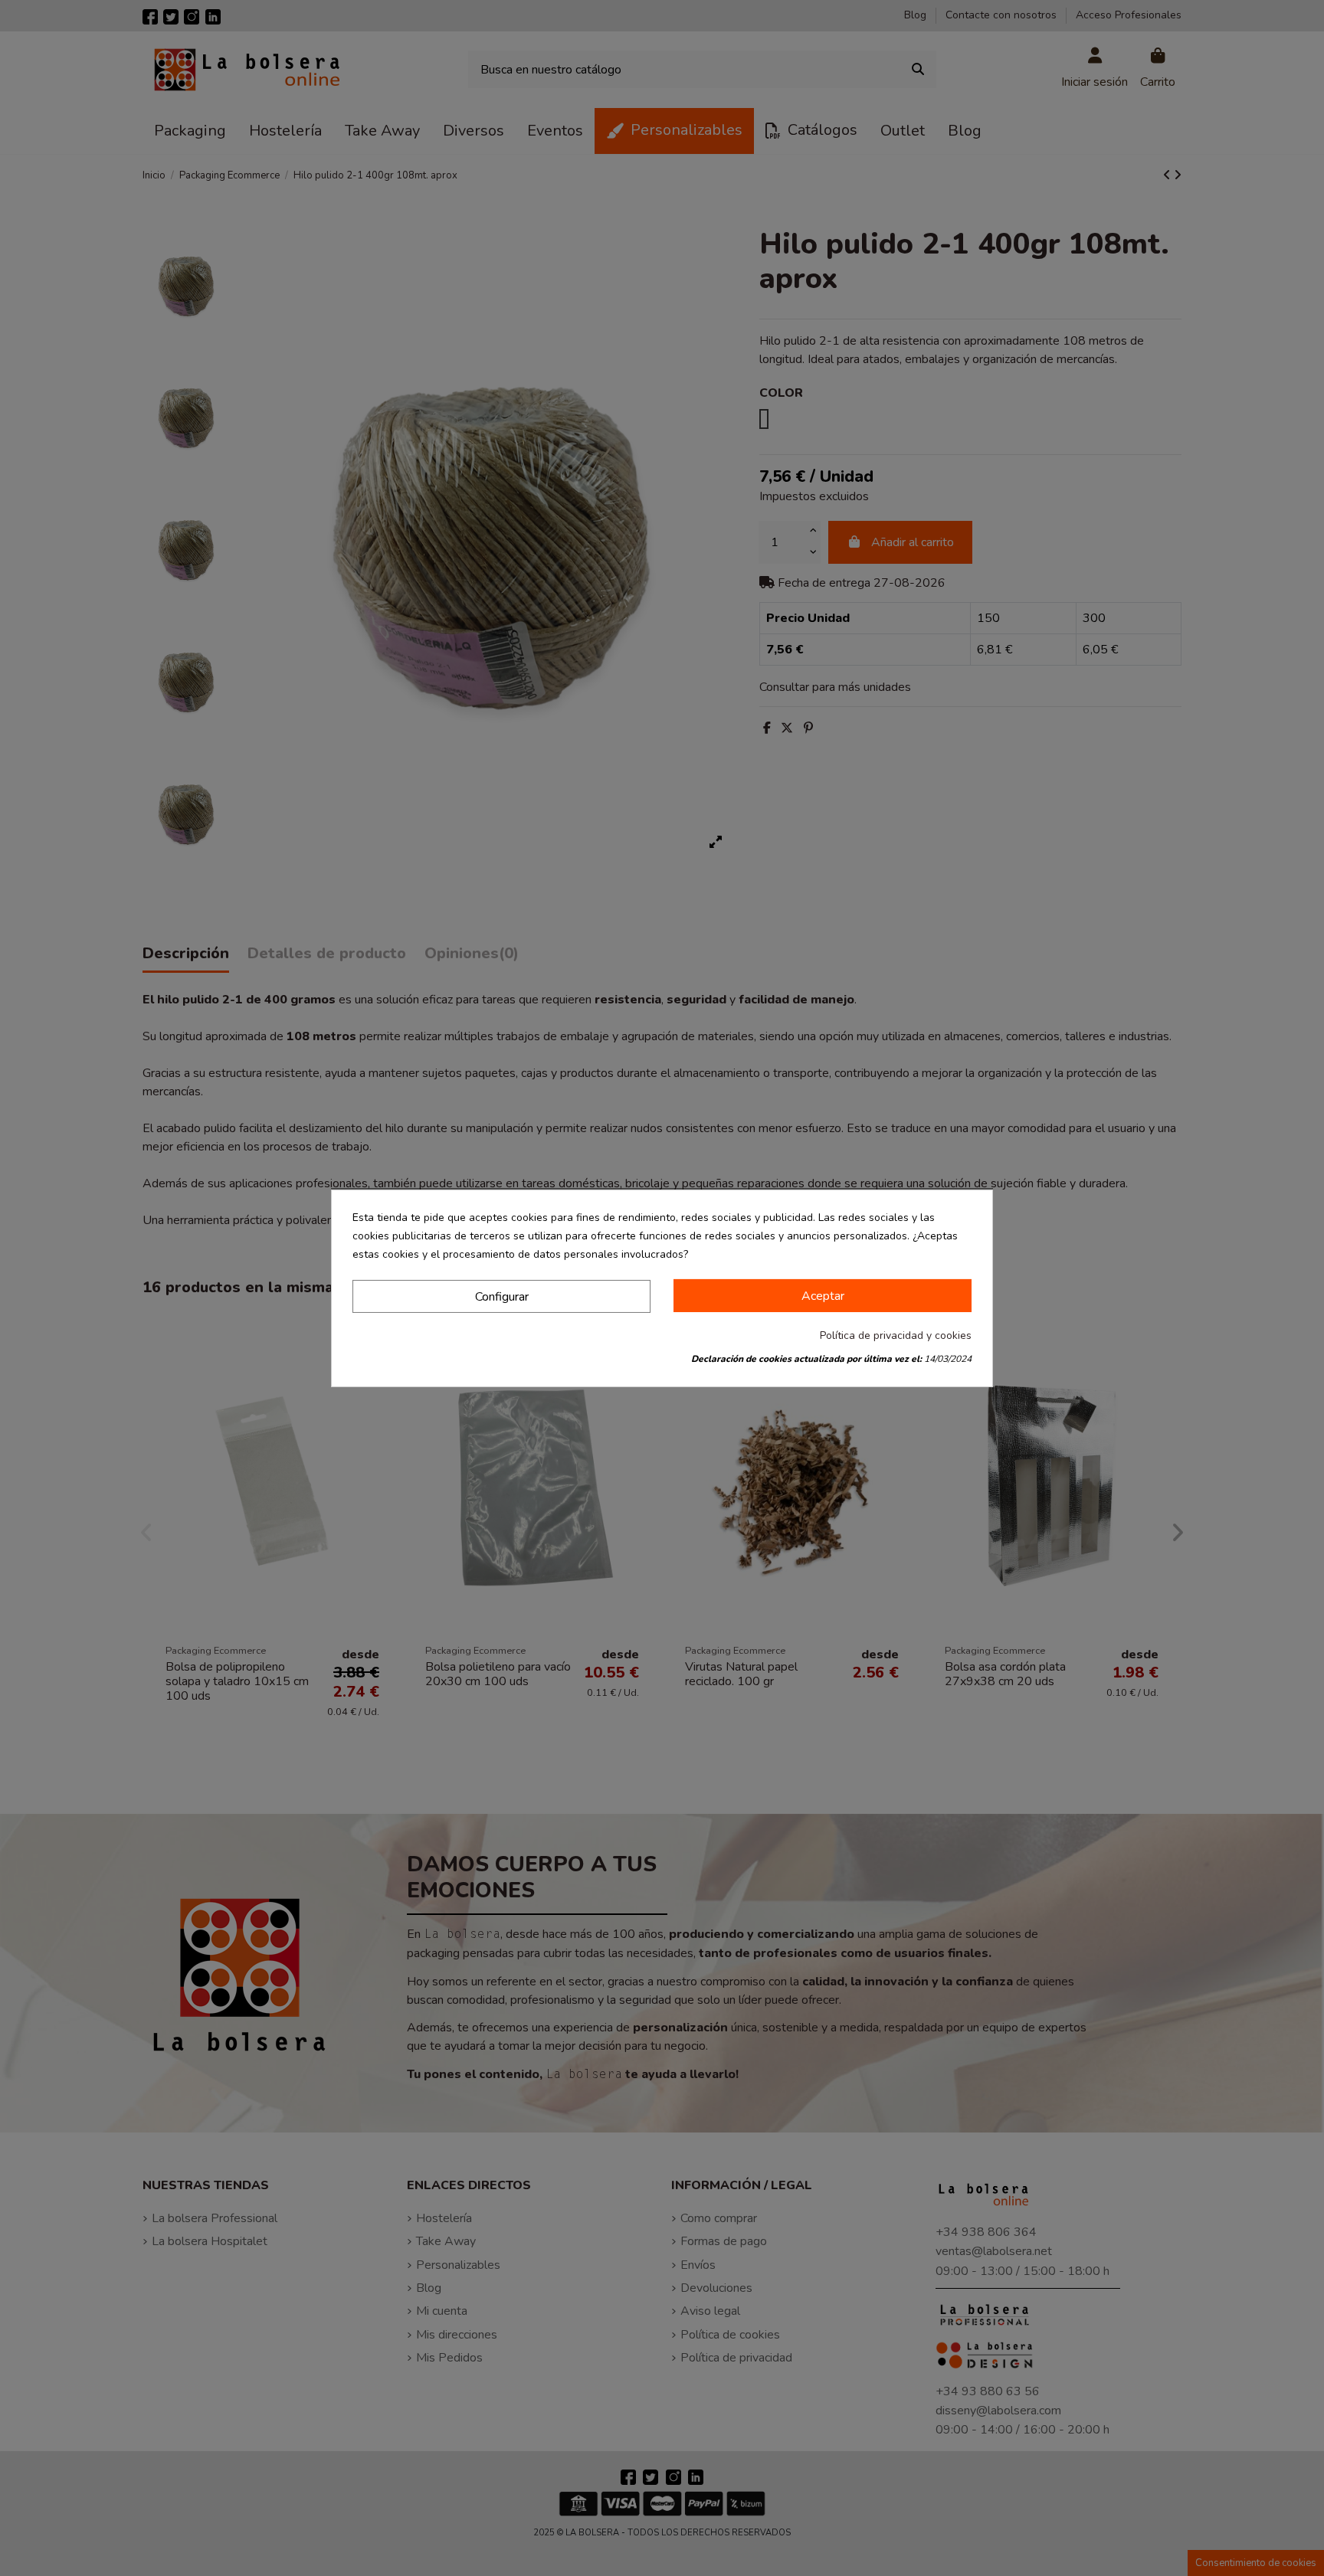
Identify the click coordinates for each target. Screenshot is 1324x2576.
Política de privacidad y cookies (896, 1335)
